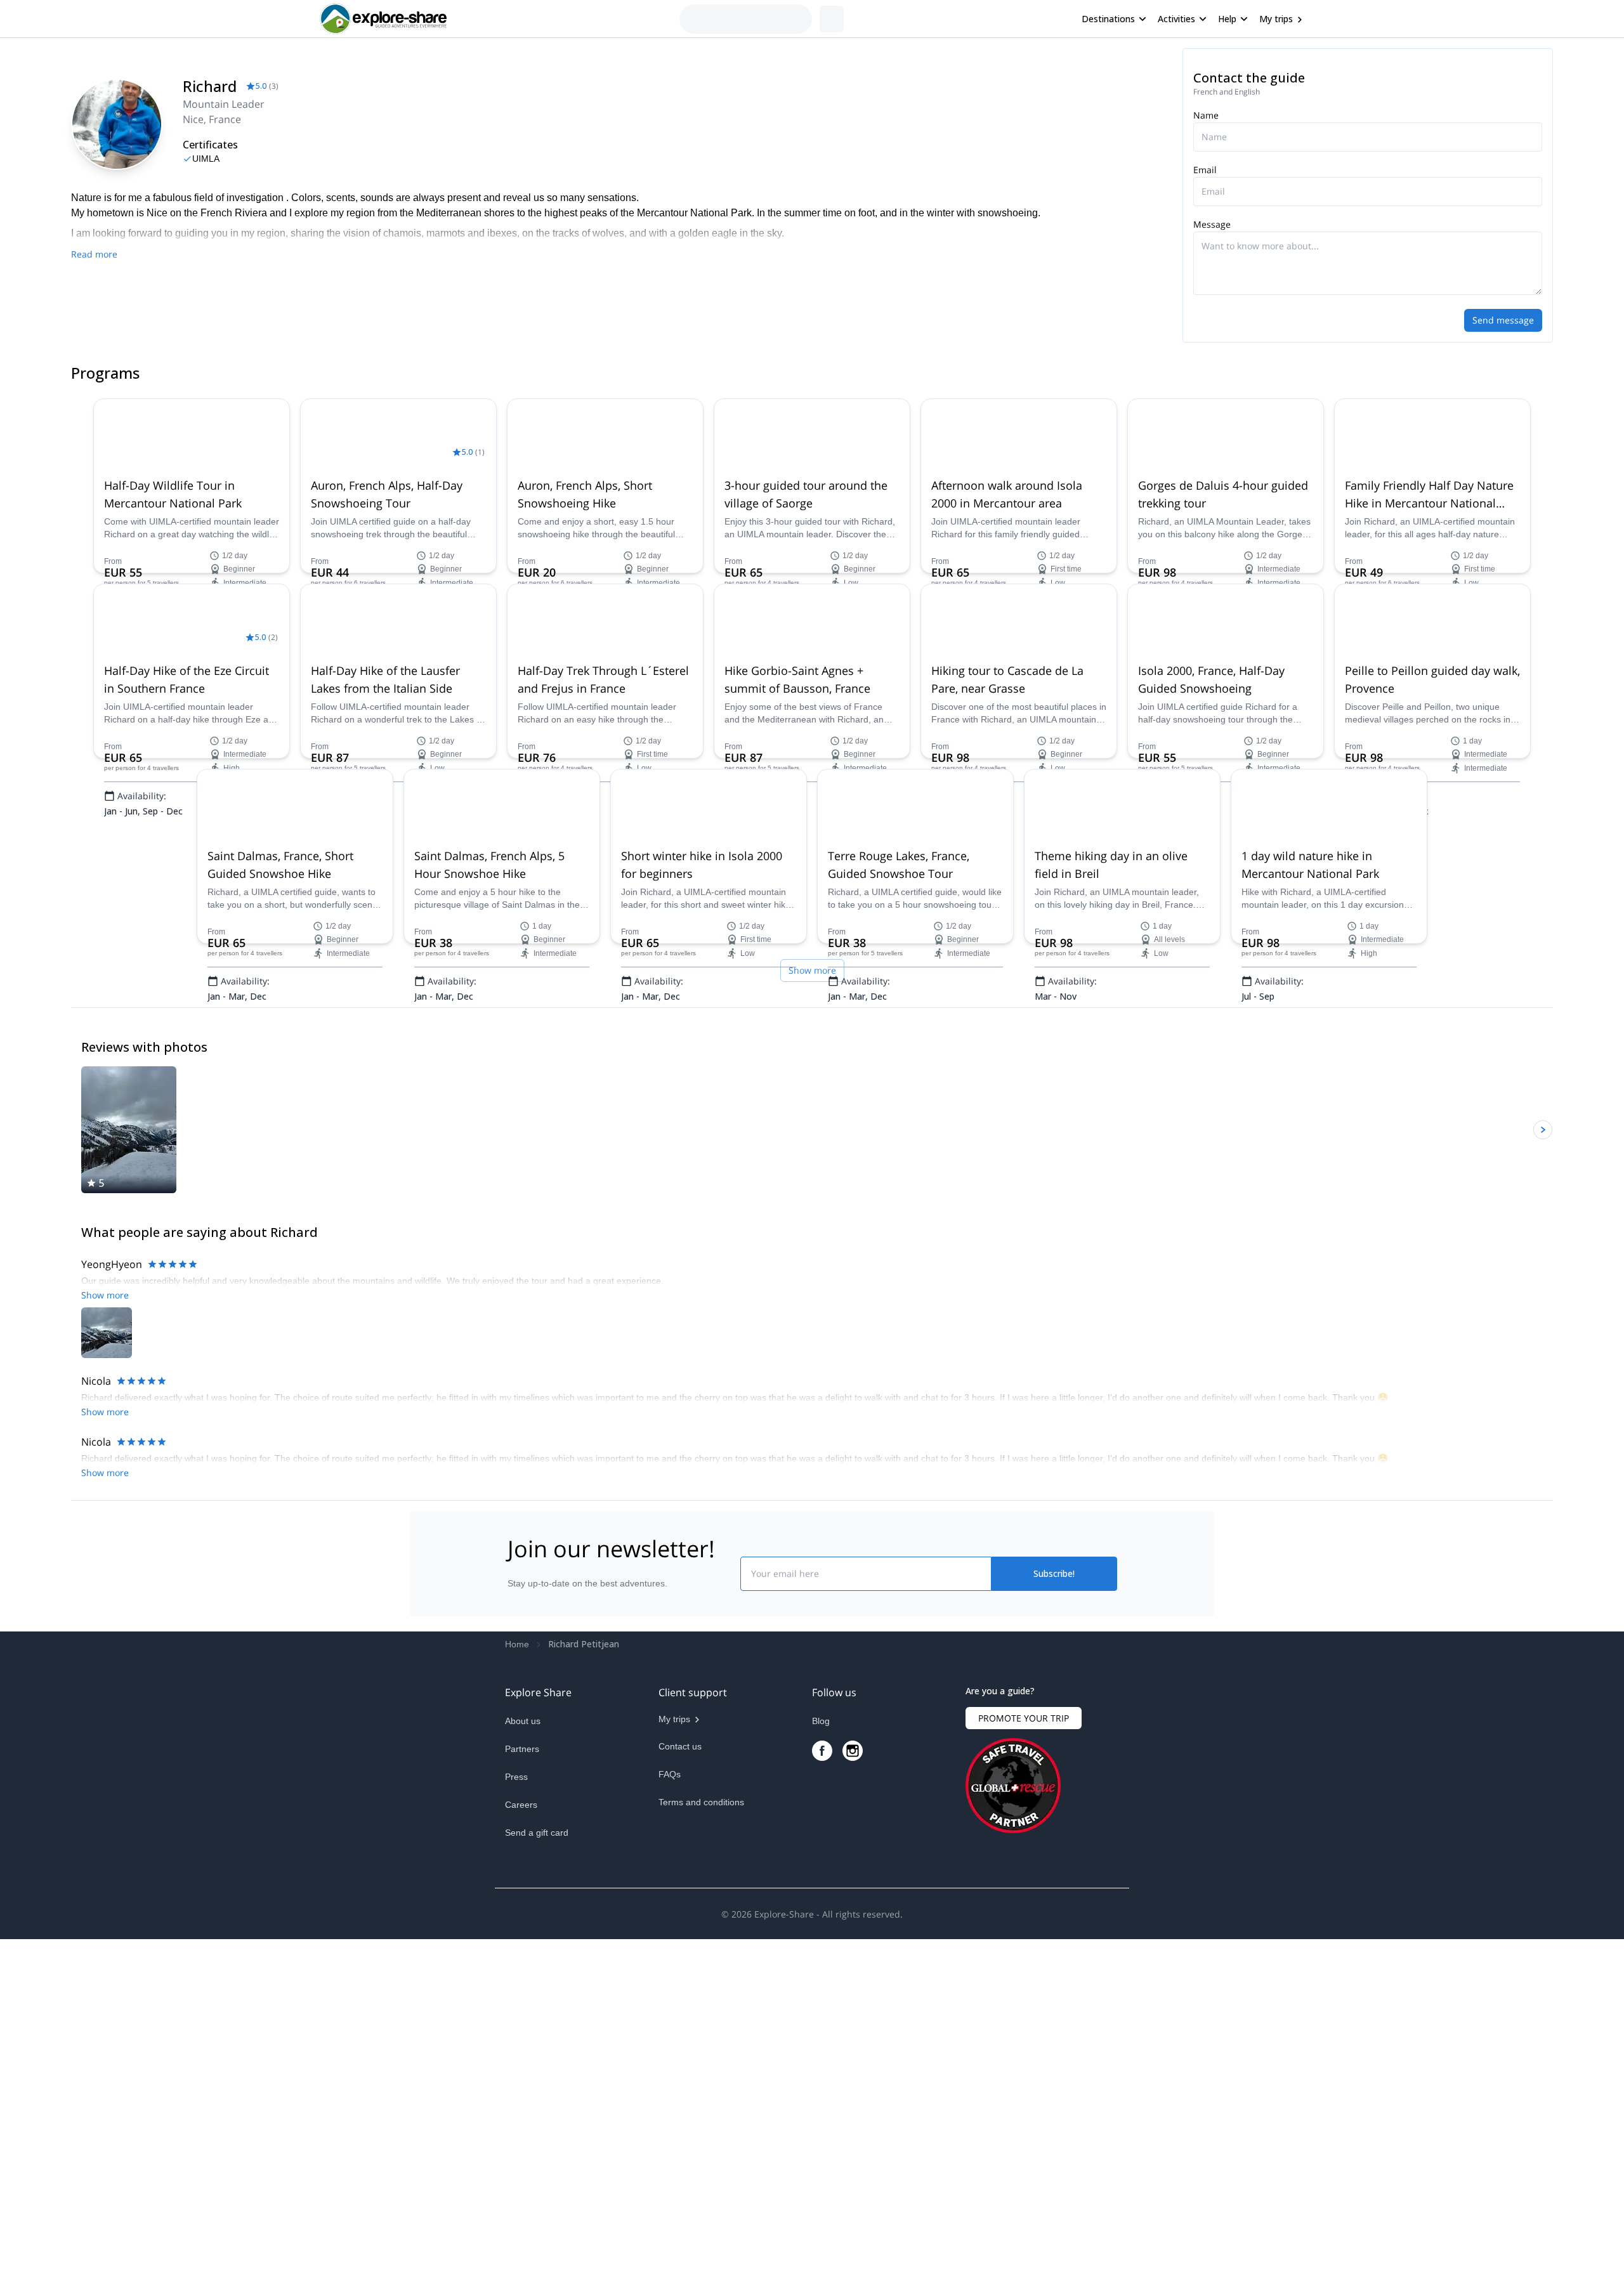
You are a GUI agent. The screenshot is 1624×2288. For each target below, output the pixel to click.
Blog (821, 2041)
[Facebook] (822, 2070)
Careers (521, 2124)
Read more (94, 254)
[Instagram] (853, 2070)
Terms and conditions (701, 2122)
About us (523, 2041)
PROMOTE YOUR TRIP (1024, 2038)
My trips (1276, 19)
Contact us (680, 2066)
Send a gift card (537, 2152)
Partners (522, 2069)
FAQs (670, 2094)
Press (516, 2096)
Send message (1503, 320)
